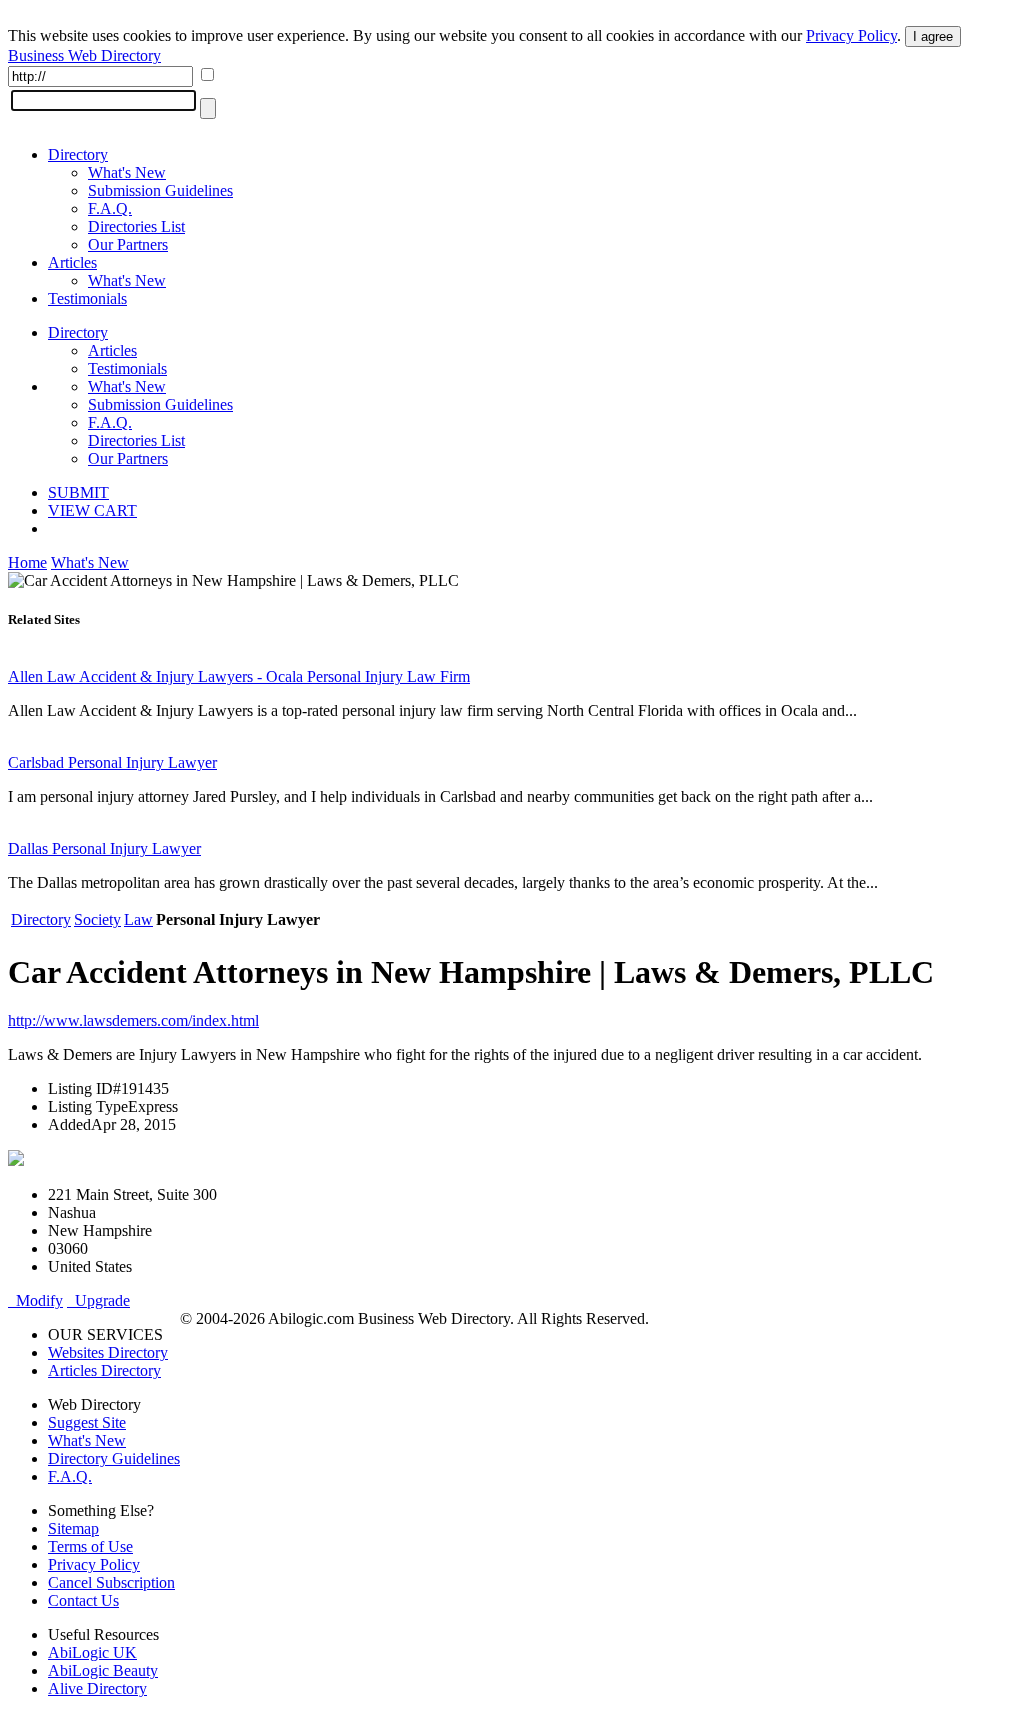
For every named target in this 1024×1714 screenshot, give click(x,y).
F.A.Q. (110, 208)
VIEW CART (92, 510)
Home (27, 562)
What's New (127, 172)
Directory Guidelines (114, 1458)
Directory (78, 154)
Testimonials (87, 298)
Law (138, 919)
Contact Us (83, 1600)
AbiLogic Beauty (103, 1670)
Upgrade (98, 1300)
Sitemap (73, 1528)
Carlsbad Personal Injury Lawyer (112, 762)
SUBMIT (78, 492)
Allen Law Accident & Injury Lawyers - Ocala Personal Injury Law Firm (239, 676)
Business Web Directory (84, 55)
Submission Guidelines (160, 190)
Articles (72, 262)
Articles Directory (104, 1370)
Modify (35, 1300)
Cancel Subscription (111, 1582)
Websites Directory (108, 1352)
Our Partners (128, 244)
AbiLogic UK (92, 1652)
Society (97, 919)
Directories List (136, 226)
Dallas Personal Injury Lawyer (104, 848)
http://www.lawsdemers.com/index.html (133, 1020)
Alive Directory (97, 1688)
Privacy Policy (851, 35)
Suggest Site (87, 1422)
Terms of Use (90, 1546)
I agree (933, 36)
